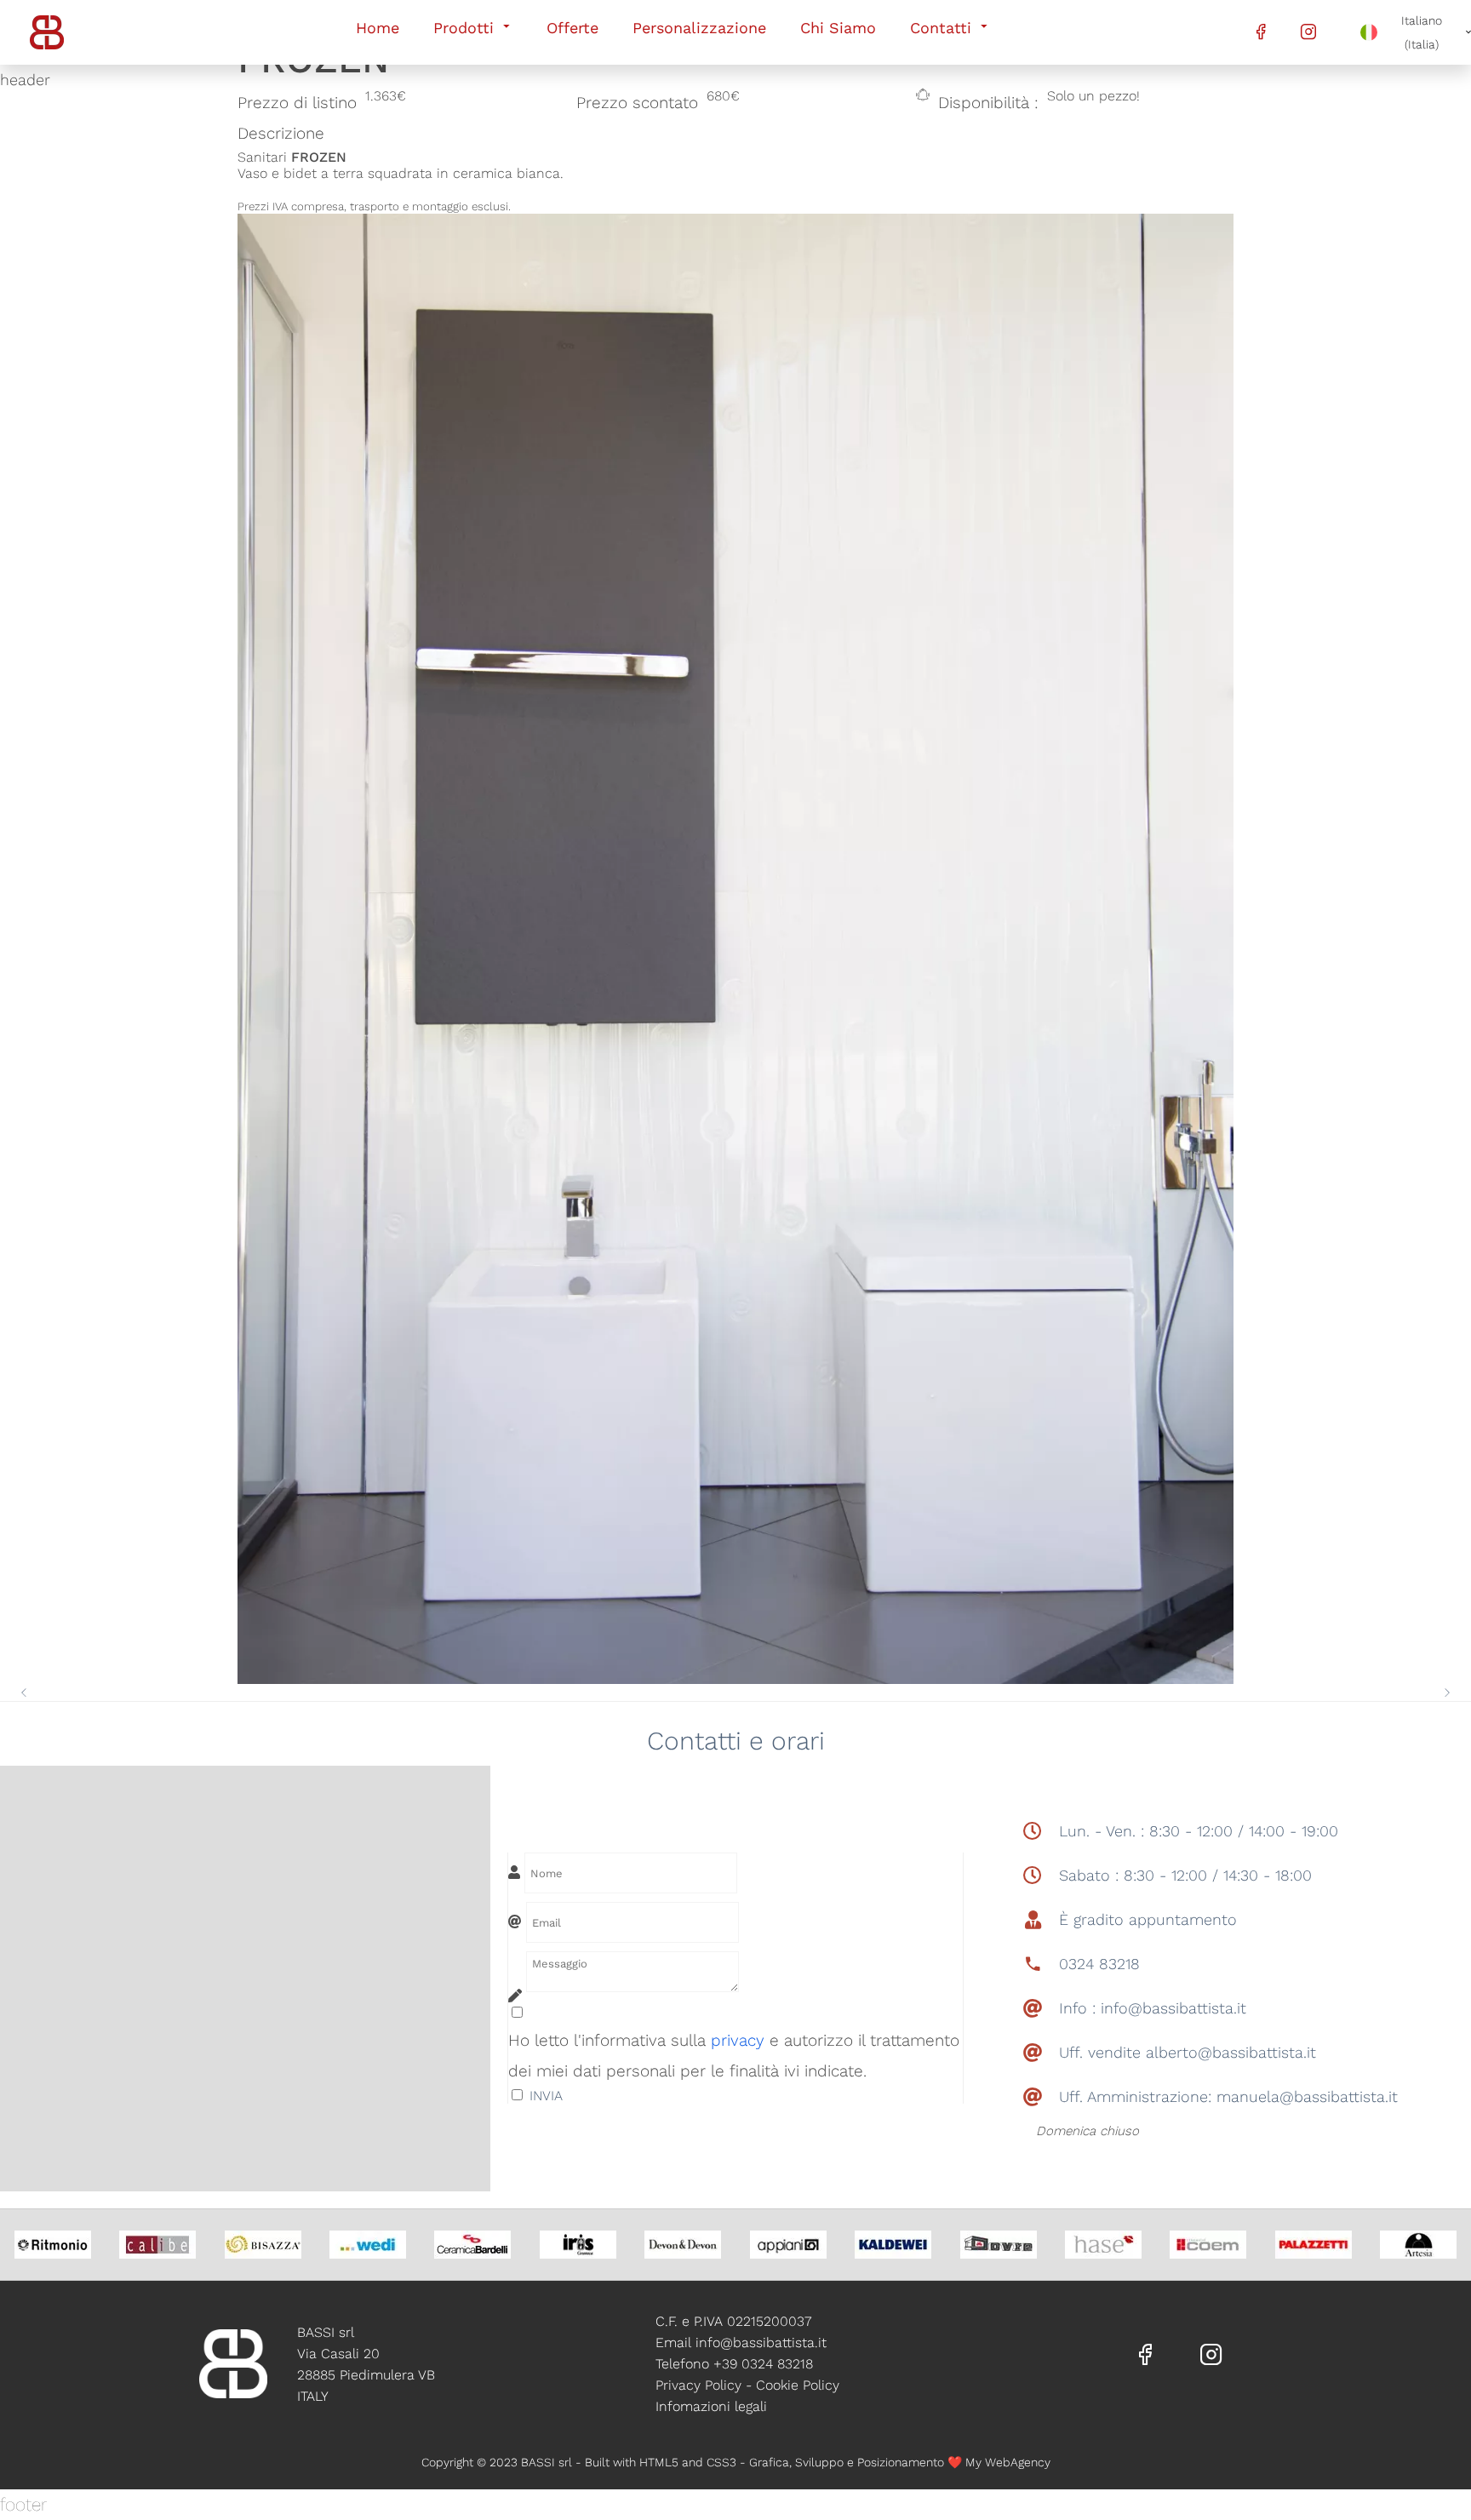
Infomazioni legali (711, 2406)
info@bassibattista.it (761, 2342)
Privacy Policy (698, 2385)
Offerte (572, 28)
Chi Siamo (838, 28)
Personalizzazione (699, 28)
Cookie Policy (798, 2385)
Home (378, 28)
